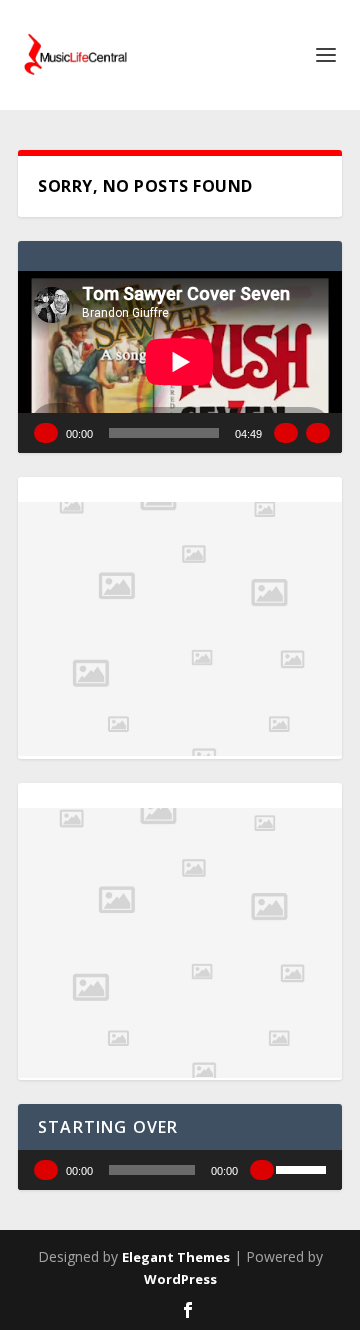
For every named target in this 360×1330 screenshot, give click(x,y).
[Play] (46, 433)
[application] (180, 362)
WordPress (180, 1279)
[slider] (304, 1168)
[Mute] (286, 433)
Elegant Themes (176, 1257)
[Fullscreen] (318, 433)
